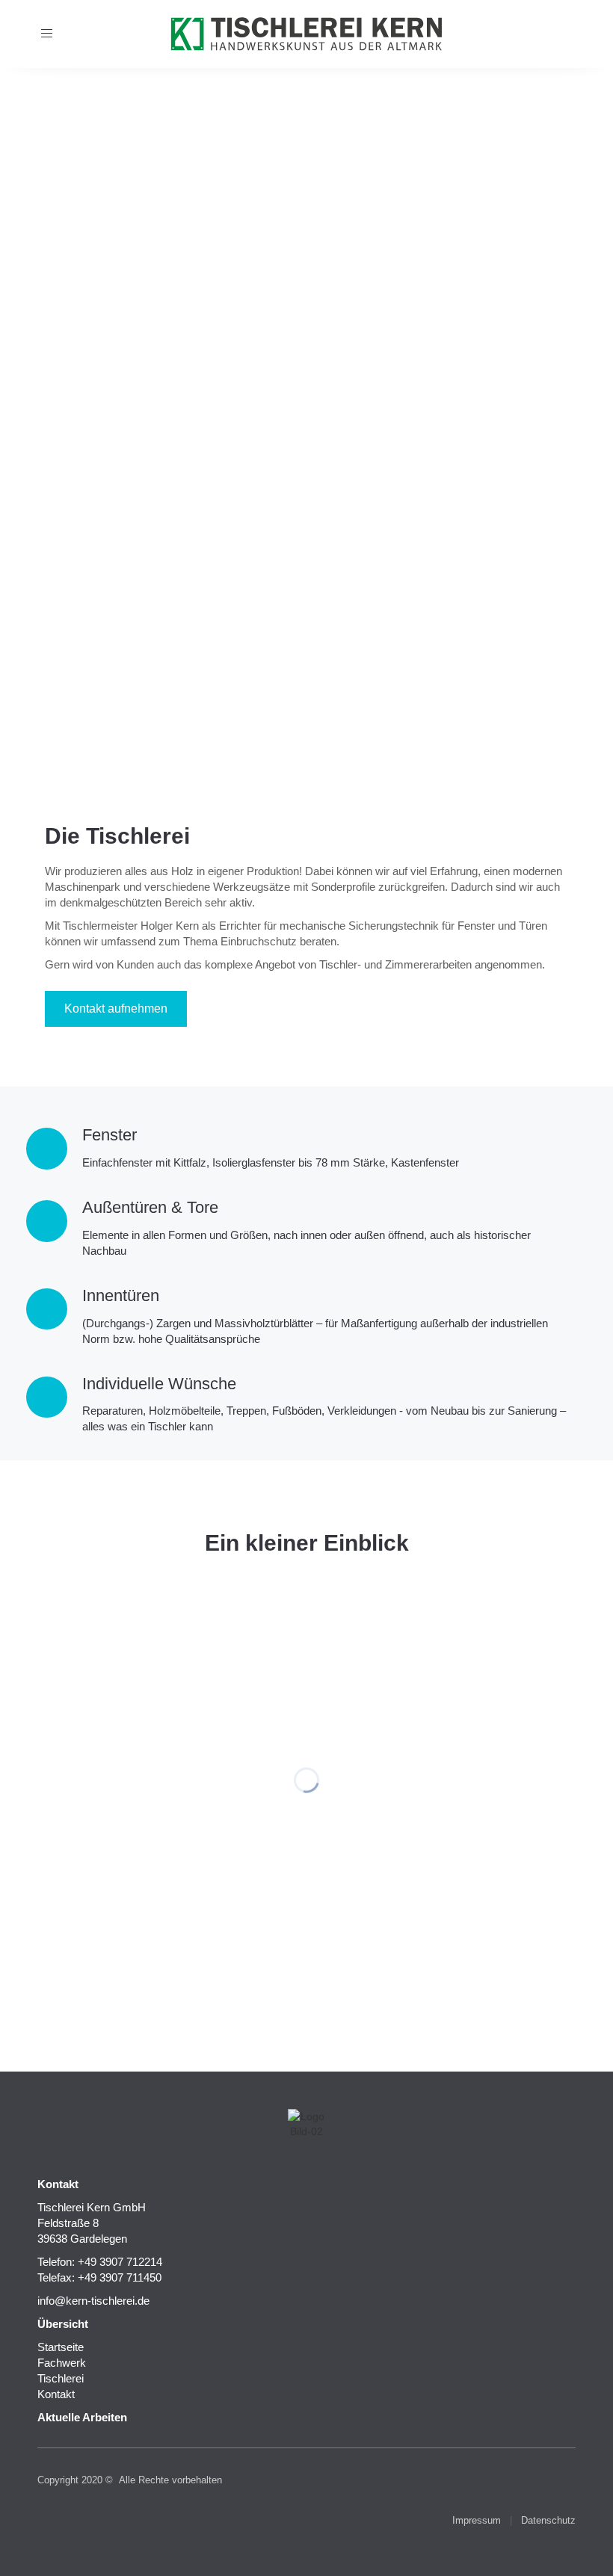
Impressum (477, 2520)
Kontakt (56, 2394)
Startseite (61, 2347)
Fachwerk (62, 2363)
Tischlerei (61, 2378)
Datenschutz (548, 2520)
